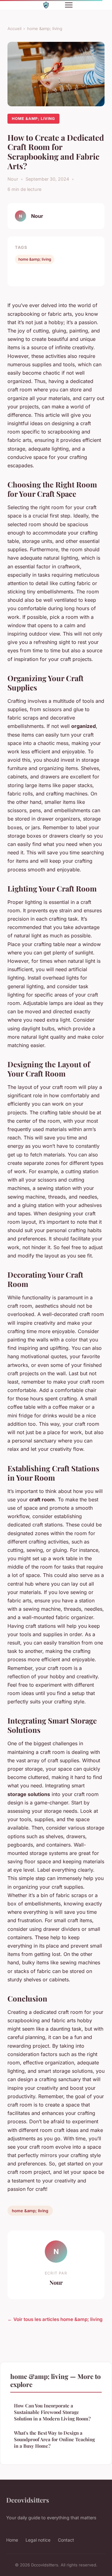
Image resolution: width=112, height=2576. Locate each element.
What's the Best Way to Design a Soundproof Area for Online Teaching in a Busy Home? (54, 2439)
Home (12, 2540)
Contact (66, 2540)
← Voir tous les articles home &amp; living (55, 2319)
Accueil (14, 29)
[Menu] (69, 5)
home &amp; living (45, 29)
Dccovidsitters (28, 2500)
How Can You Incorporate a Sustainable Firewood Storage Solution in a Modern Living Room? (52, 2412)
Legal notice (38, 2540)
